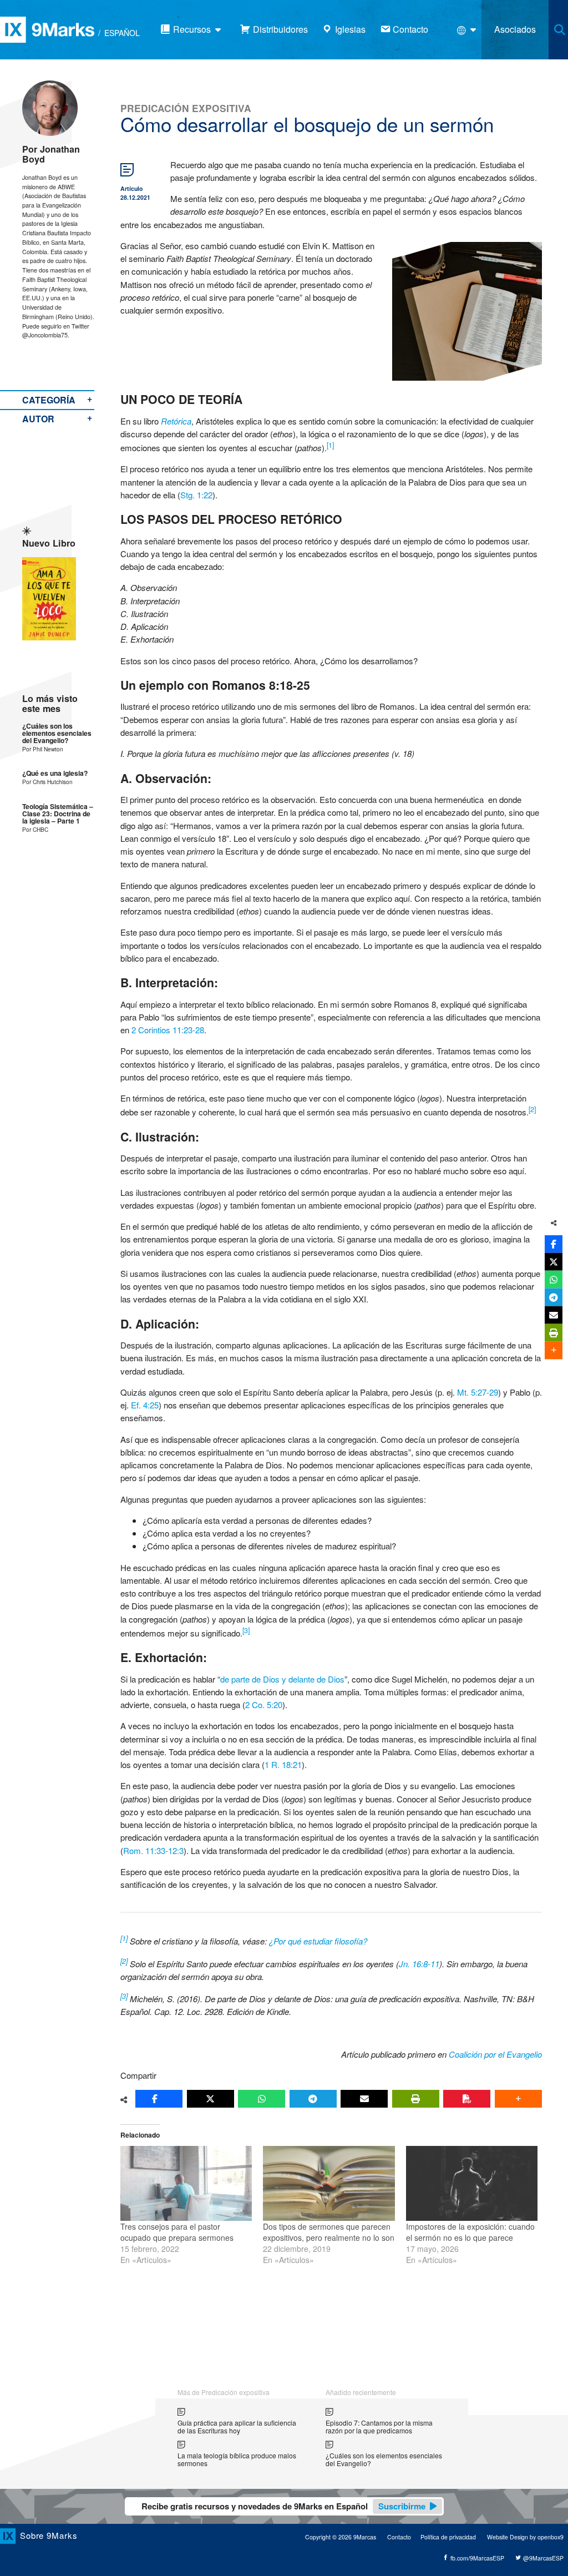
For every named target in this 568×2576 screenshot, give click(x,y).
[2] (532, 1109)
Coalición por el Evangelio (495, 2054)
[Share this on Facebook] (159, 2099)
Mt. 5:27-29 (478, 1392)
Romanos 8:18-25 (261, 685)
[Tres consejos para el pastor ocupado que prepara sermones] (186, 2184)
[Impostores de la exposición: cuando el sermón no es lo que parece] (472, 2184)
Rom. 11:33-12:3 (153, 1850)
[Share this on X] (211, 2099)
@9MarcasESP (542, 2558)
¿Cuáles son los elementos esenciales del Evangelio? (57, 734)
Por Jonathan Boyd (51, 154)
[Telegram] (313, 2099)
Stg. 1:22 (196, 495)
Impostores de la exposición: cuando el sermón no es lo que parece (470, 2232)
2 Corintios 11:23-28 (168, 1030)
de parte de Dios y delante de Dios (282, 1679)
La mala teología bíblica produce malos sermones (237, 2459)
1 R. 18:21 (283, 1764)
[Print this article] (416, 2099)
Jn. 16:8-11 (419, 1964)
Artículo (131, 188)
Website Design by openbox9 (525, 2537)
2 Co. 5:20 (264, 1704)
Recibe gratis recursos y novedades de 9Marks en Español (283, 2506)
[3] (246, 1630)
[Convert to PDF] (467, 2099)
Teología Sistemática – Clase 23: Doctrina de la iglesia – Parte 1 (58, 814)
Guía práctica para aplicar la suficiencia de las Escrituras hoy (237, 2426)
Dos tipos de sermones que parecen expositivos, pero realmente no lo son (329, 2232)
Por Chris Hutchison (47, 782)
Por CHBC (35, 829)
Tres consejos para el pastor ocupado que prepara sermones (177, 2232)
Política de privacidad (448, 2537)
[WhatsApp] (262, 2099)
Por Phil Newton (43, 749)
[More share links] (518, 2099)
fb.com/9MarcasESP (476, 2558)
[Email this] (364, 2099)
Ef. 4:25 (145, 1405)
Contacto (399, 2537)
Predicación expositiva (186, 108)
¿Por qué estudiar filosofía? (318, 1941)
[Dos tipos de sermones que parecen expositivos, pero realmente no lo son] (329, 2184)
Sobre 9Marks (49, 2535)
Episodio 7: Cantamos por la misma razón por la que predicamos (379, 2426)
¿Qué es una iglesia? (55, 773)
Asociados (515, 29)
